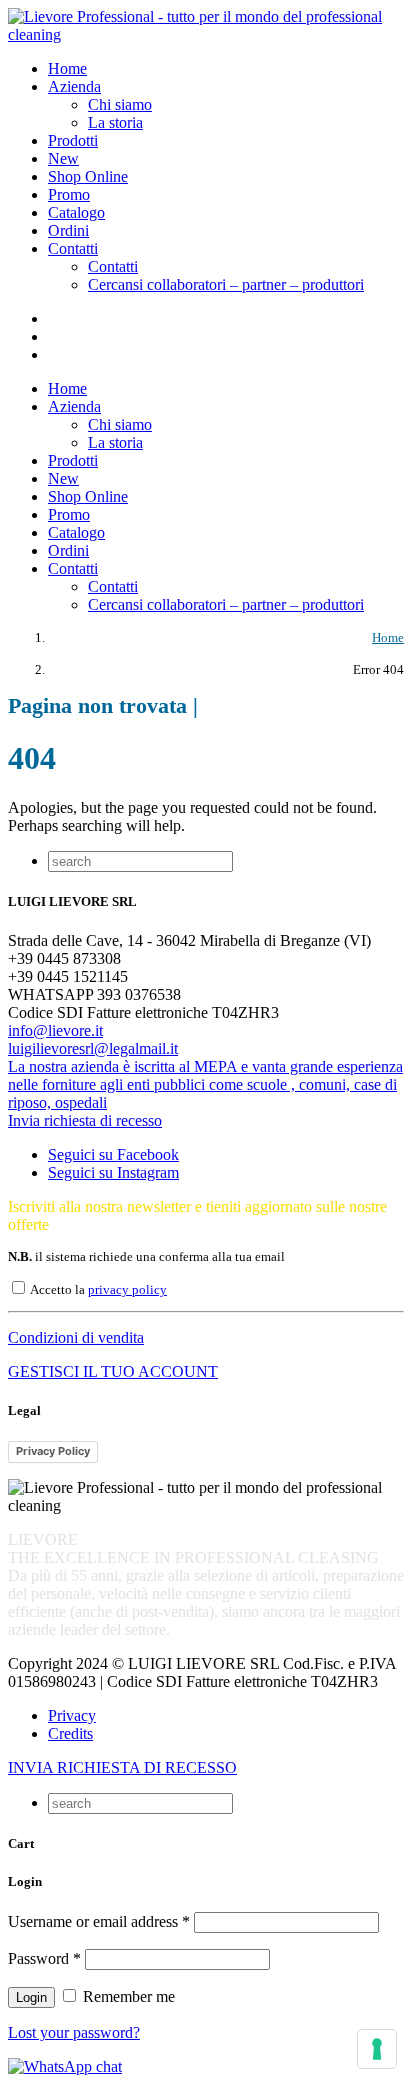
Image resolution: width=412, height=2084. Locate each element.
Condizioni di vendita (76, 1337)
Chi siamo (120, 104)
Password (44, 1958)
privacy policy (127, 1290)
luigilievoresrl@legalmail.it (93, 1048)
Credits (70, 1733)
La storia (115, 122)
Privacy (72, 1715)
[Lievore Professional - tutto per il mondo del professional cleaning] (206, 34)
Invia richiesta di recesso (85, 1120)
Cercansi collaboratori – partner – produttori (226, 284)
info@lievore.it (55, 1030)
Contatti (113, 266)
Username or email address (99, 1921)
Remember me (127, 1996)
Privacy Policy (53, 1451)
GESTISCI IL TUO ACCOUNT (113, 1371)
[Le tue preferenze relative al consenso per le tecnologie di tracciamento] (377, 2049)
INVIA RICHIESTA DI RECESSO (122, 1767)
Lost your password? (74, 2032)
